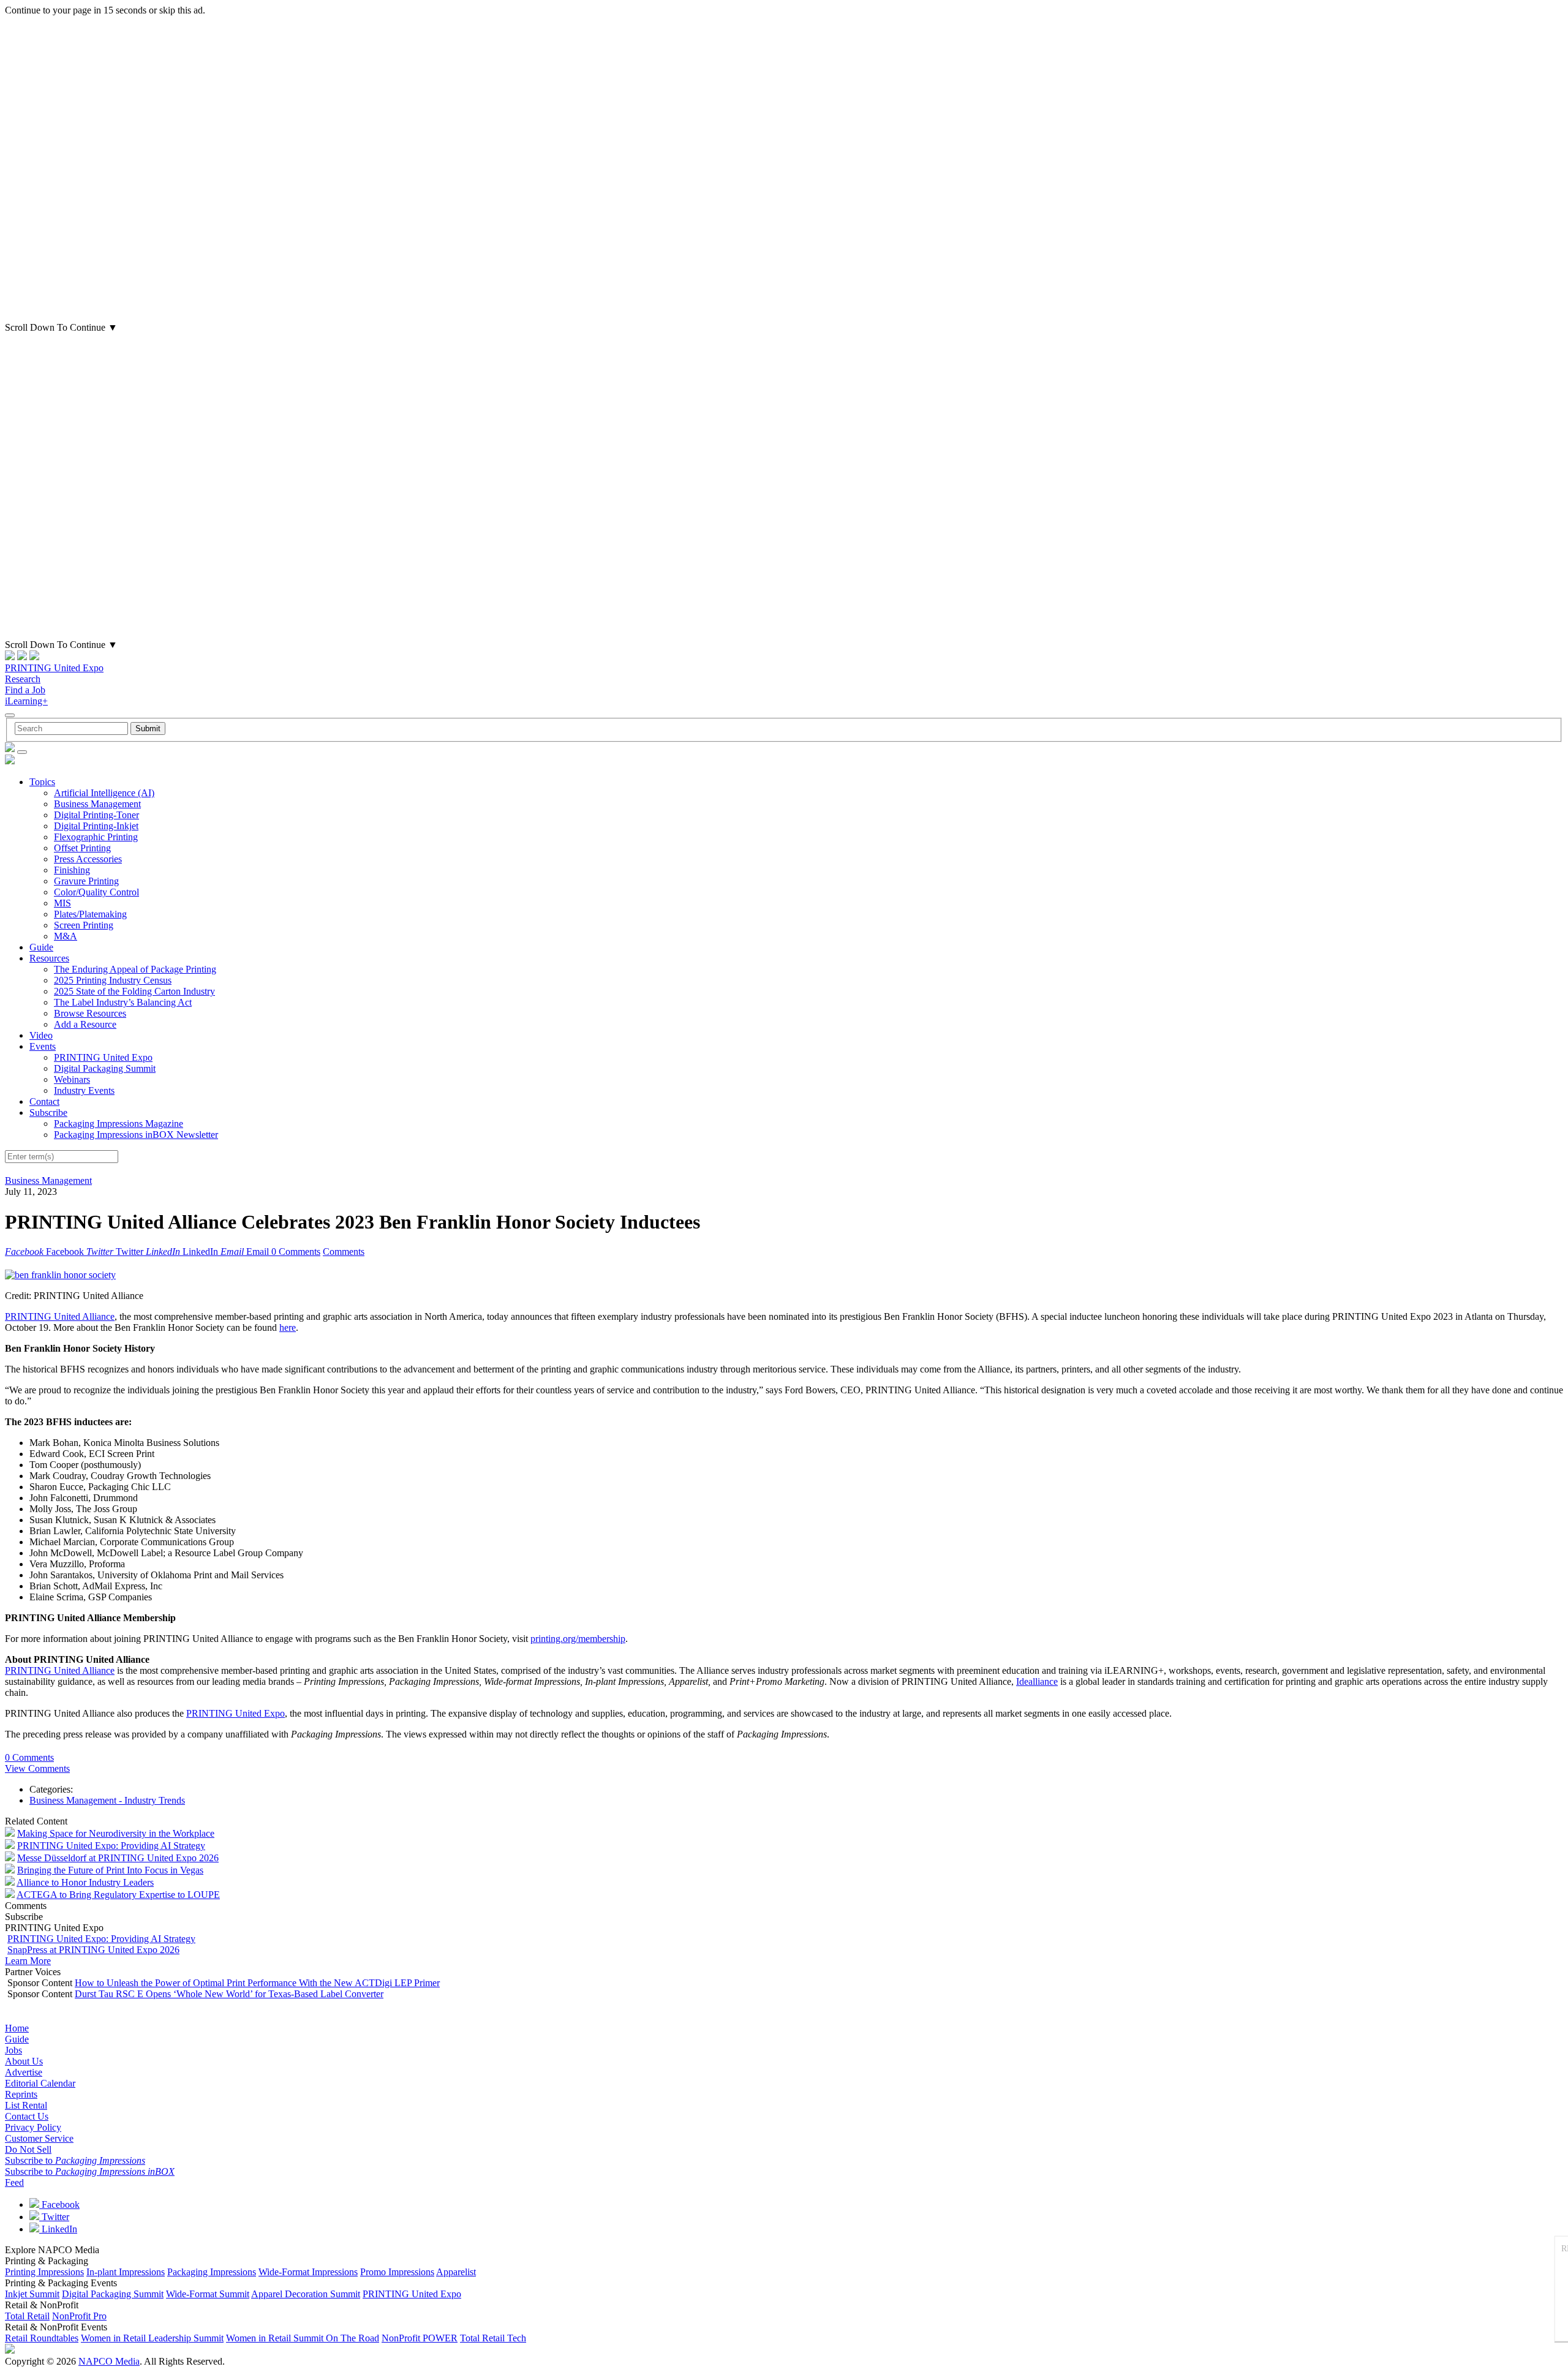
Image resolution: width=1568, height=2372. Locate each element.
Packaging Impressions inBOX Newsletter (136, 1135)
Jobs (13, 2050)
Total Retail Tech (493, 2338)
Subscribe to (75, 2160)
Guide (41, 947)
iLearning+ (26, 701)
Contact (44, 1101)
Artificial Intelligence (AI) (104, 793)
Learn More (28, 1961)
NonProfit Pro (79, 2316)
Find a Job (25, 690)
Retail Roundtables (42, 2338)
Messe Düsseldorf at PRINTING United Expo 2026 (118, 1858)
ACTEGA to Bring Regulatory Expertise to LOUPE (118, 1895)
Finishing (72, 870)
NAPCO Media (109, 2361)
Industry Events (84, 1090)
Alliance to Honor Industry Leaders (85, 1882)
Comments (344, 1252)
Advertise (24, 2072)
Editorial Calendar (40, 2083)
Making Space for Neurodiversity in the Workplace (116, 1833)
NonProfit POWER (420, 2338)
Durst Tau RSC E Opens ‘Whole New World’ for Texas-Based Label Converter (229, 1994)
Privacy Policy (33, 2127)
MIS (62, 903)
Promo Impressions (397, 2272)
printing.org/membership (578, 1639)
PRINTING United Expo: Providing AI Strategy (111, 1846)
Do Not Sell (28, 2149)
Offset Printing (82, 848)
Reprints (21, 2094)
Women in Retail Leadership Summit (152, 2338)
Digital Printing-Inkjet (96, 826)
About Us (24, 2061)
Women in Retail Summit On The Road (303, 2338)
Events (43, 1046)
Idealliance (1037, 1681)
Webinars (72, 1079)
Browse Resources (90, 1013)
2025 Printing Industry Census (113, 980)
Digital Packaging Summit (105, 1068)
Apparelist (456, 2272)
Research (23, 679)
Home (17, 2028)
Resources (49, 958)
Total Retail (27, 2316)
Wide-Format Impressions (308, 2272)
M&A (66, 936)
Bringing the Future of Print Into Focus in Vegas (110, 1870)
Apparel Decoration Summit (306, 2294)
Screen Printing (84, 925)
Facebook (59, 2204)
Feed (14, 2182)
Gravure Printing (86, 881)
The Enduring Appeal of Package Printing (135, 969)
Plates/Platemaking (90, 914)
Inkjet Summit (32, 2294)
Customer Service (39, 2138)
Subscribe (48, 1113)
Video (41, 1035)
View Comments (37, 1768)
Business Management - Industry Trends (107, 1800)
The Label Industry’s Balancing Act (123, 1002)
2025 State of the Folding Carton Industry (134, 991)
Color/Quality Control (96, 892)
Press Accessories (88, 859)
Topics (42, 782)
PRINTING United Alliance (60, 1316)
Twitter (54, 2217)
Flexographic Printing (96, 837)
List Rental (26, 2105)
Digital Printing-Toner (96, 815)
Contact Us (27, 2116)
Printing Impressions (44, 2272)
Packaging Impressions (212, 2272)
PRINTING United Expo (54, 668)
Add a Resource (85, 1024)
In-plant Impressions (126, 2272)
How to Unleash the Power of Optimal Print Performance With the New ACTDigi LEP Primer (257, 1983)
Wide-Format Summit (208, 2294)
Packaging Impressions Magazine (119, 1124)
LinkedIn (58, 2229)
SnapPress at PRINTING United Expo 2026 (93, 1950)
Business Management (97, 804)
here (288, 1327)
